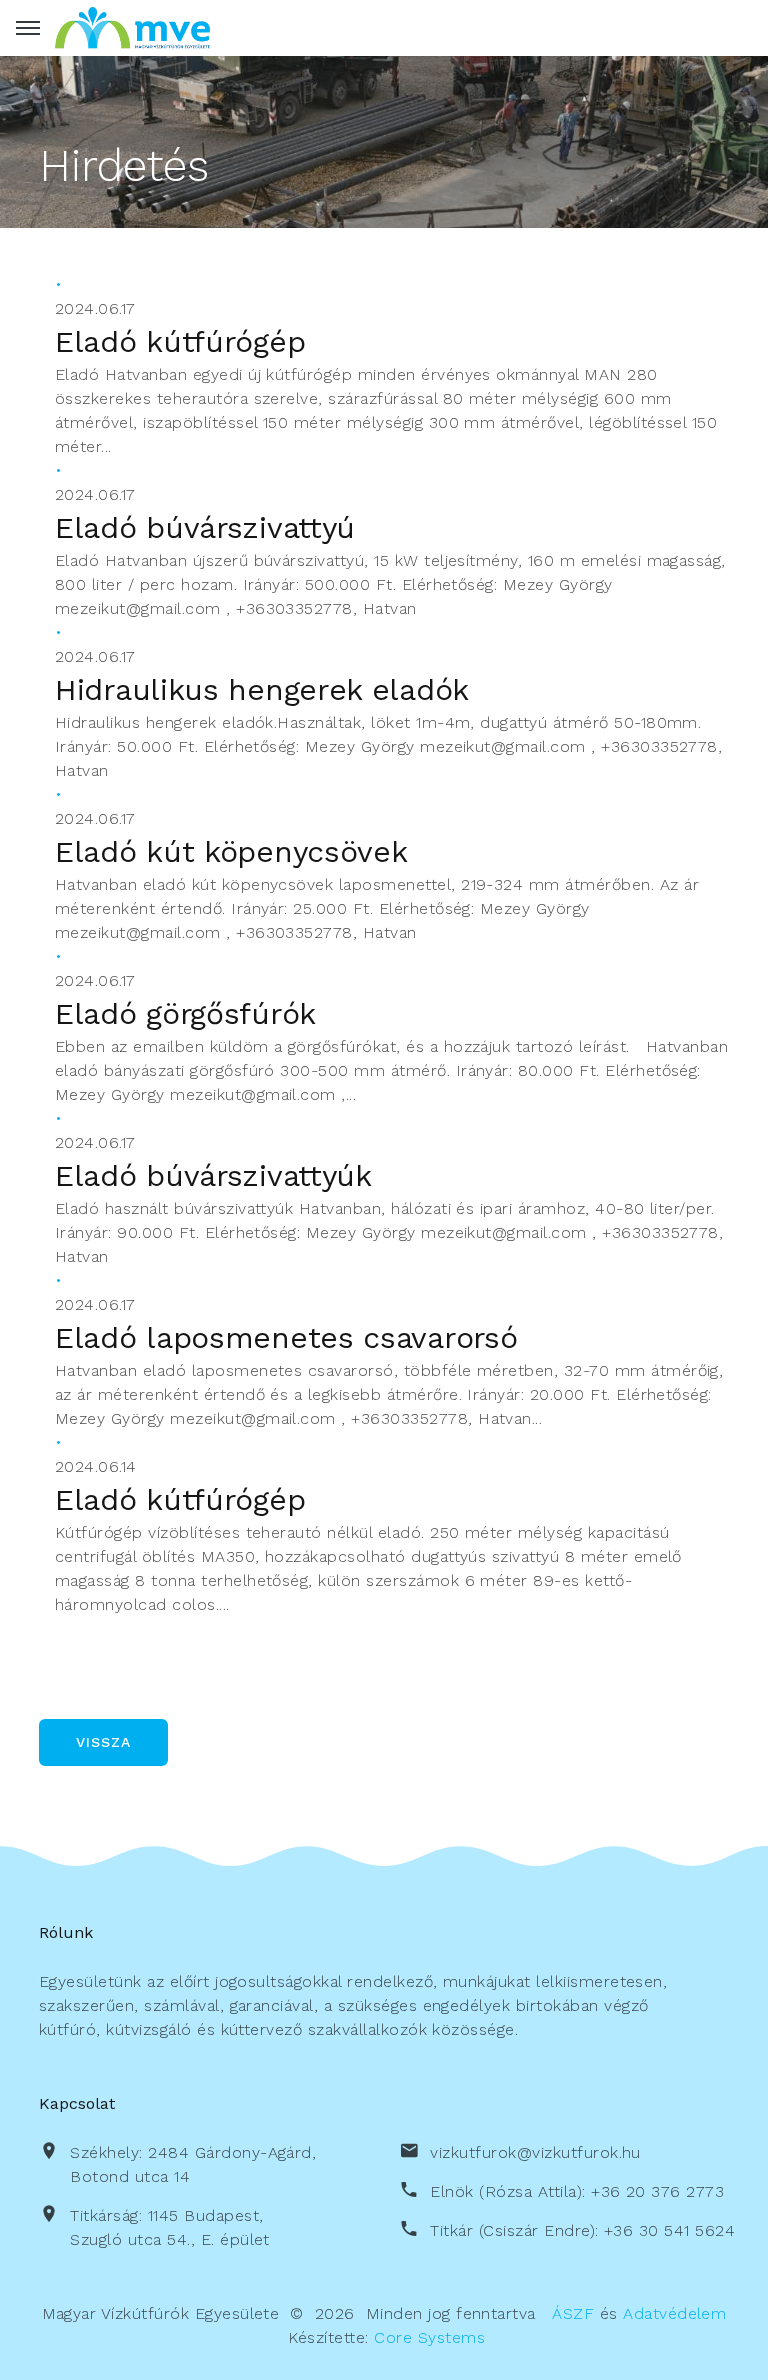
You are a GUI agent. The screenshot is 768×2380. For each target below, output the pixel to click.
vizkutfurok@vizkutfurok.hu (535, 2152)
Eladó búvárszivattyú (205, 527)
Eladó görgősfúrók (185, 1013)
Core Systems (429, 2337)
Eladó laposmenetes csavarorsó (286, 1337)
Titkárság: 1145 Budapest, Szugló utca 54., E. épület (169, 2227)
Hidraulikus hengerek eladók (262, 689)
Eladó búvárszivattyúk (213, 1175)
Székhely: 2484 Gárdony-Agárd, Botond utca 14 (193, 2164)
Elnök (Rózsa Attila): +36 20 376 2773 (577, 2191)
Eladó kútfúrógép (180, 341)
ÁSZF (573, 2313)
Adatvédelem (674, 2313)
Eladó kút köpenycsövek (231, 851)
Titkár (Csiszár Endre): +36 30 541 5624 (582, 2230)
